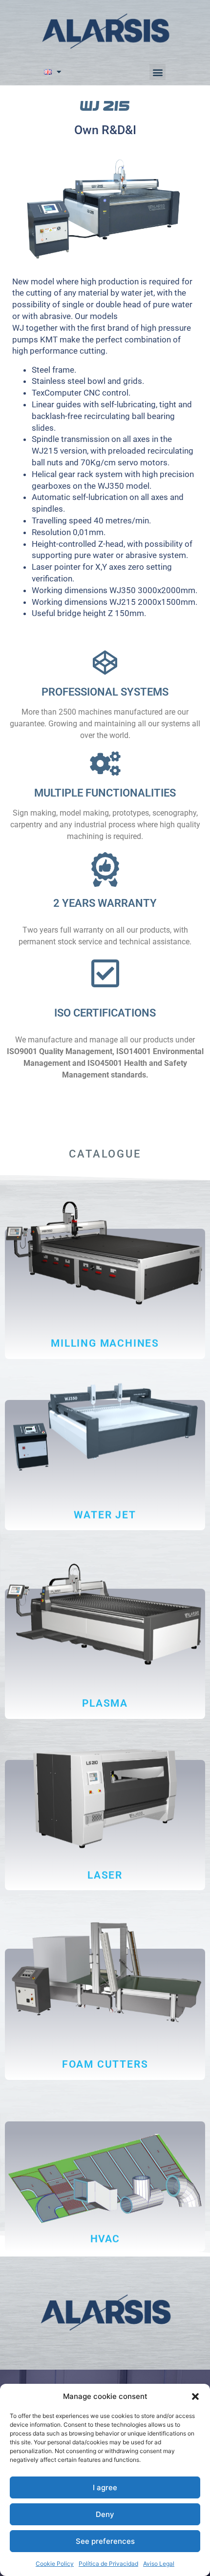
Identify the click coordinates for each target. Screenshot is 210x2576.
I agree (105, 2487)
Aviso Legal (159, 2564)
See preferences (105, 2541)
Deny (105, 2514)
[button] (195, 2396)
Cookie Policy (55, 2564)
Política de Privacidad (108, 2564)
